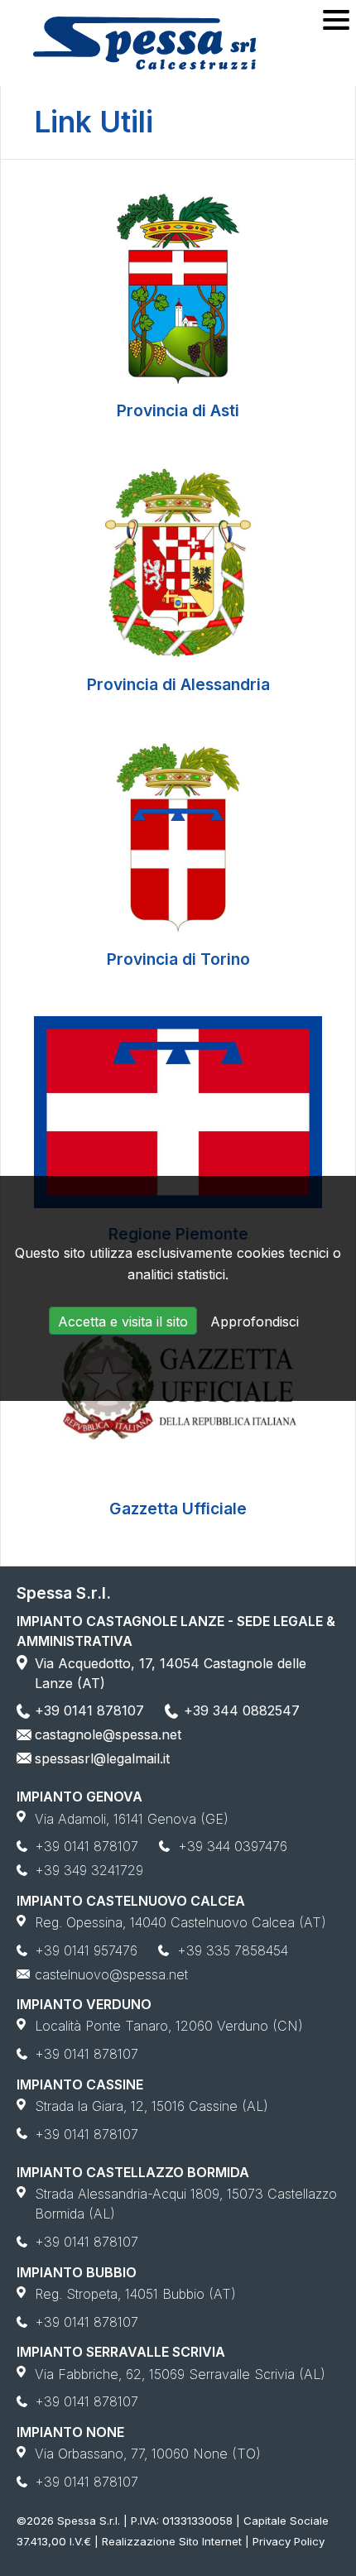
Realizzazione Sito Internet (172, 2541)
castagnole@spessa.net (108, 1734)
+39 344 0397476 (233, 1846)
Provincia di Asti (178, 410)
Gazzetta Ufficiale (178, 1509)
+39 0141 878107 (89, 1710)
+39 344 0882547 (242, 1710)
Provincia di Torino (178, 959)
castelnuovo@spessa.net (111, 1974)
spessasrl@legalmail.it (102, 1758)
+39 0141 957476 (86, 1950)
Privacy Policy (289, 2541)
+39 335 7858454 (233, 1950)
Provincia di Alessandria (178, 684)
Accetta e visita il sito (123, 1322)
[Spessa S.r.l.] (144, 43)
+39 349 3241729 (89, 1870)
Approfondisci (255, 1322)
